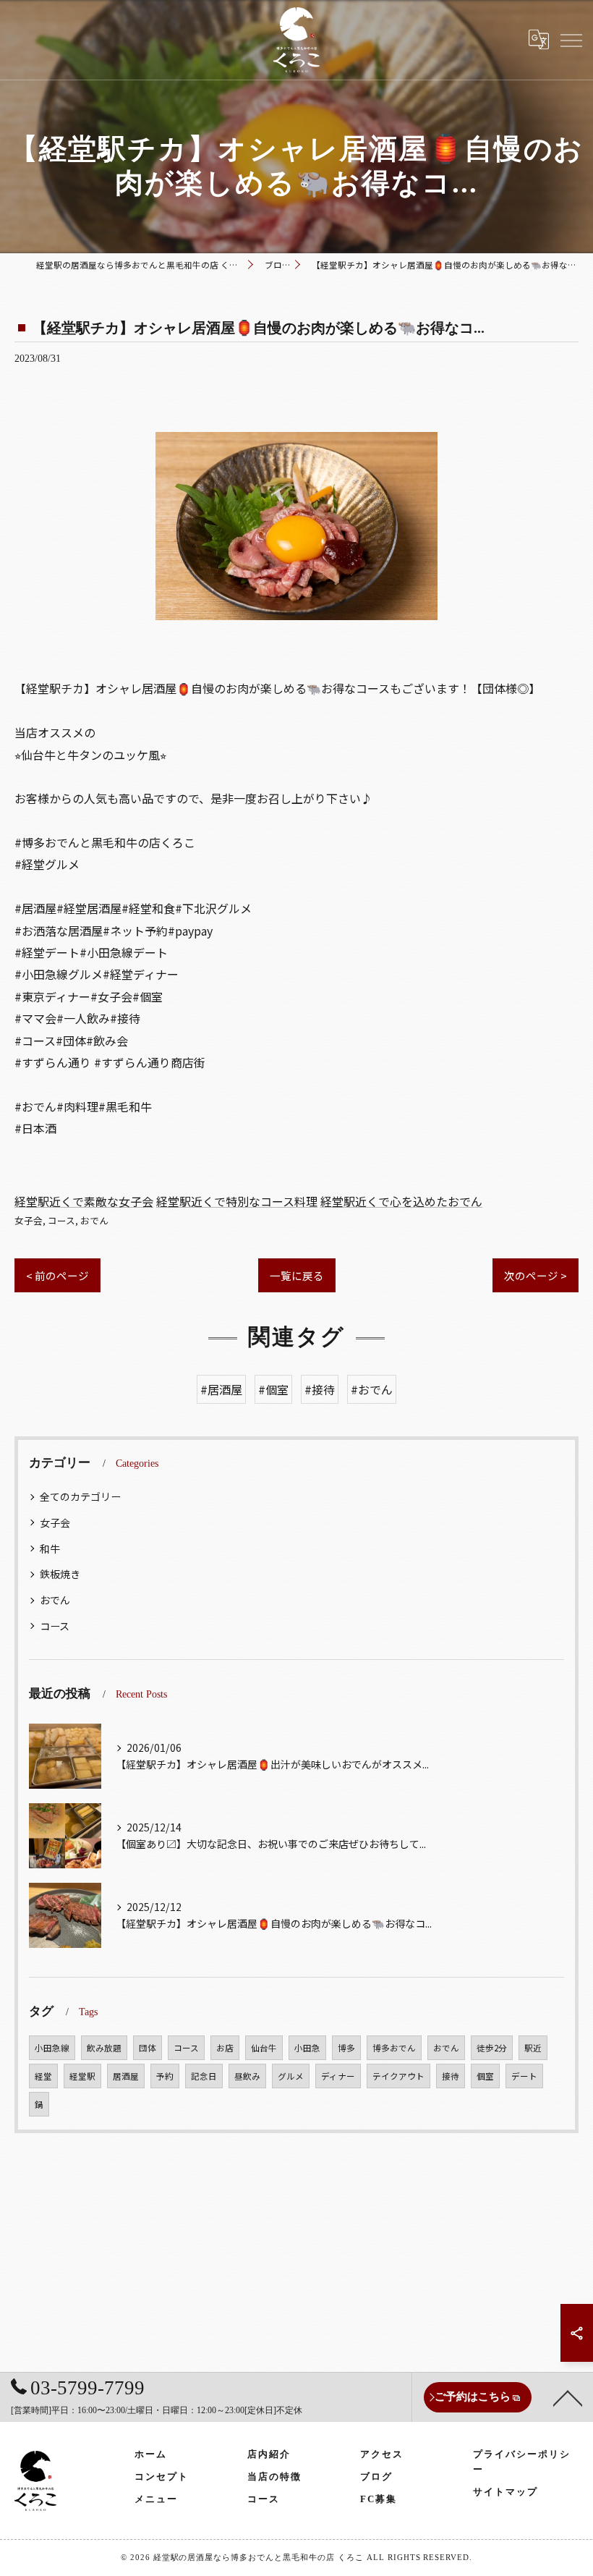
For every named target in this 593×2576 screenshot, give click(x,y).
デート (524, 2076)
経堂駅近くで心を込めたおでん (401, 1201)
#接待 (320, 1389)
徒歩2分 (492, 2048)
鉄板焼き (60, 1574)
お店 (225, 2048)
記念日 (204, 2076)
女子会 (29, 1220)
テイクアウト (398, 2076)
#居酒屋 (221, 1389)
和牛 (50, 1548)
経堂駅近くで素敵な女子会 (84, 1201)
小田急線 (52, 2048)
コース (61, 1220)
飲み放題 (104, 2048)
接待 (451, 2076)
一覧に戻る (297, 1275)
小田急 (307, 2048)
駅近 (533, 2048)
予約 (165, 2076)
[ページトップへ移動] (568, 2397)
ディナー (338, 2076)
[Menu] (571, 39)
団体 (148, 2048)
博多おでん (394, 2048)
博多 (346, 2048)
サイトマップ (505, 2492)
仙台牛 (264, 2048)
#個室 (273, 1389)
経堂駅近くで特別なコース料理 (237, 1201)
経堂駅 (82, 2076)
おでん (94, 1220)
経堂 (43, 2076)
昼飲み (247, 2076)
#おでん (372, 1389)
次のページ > (536, 1275)
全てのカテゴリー (80, 1496)
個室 (485, 2076)
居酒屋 (126, 2076)
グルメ (291, 2076)
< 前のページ (57, 1275)
